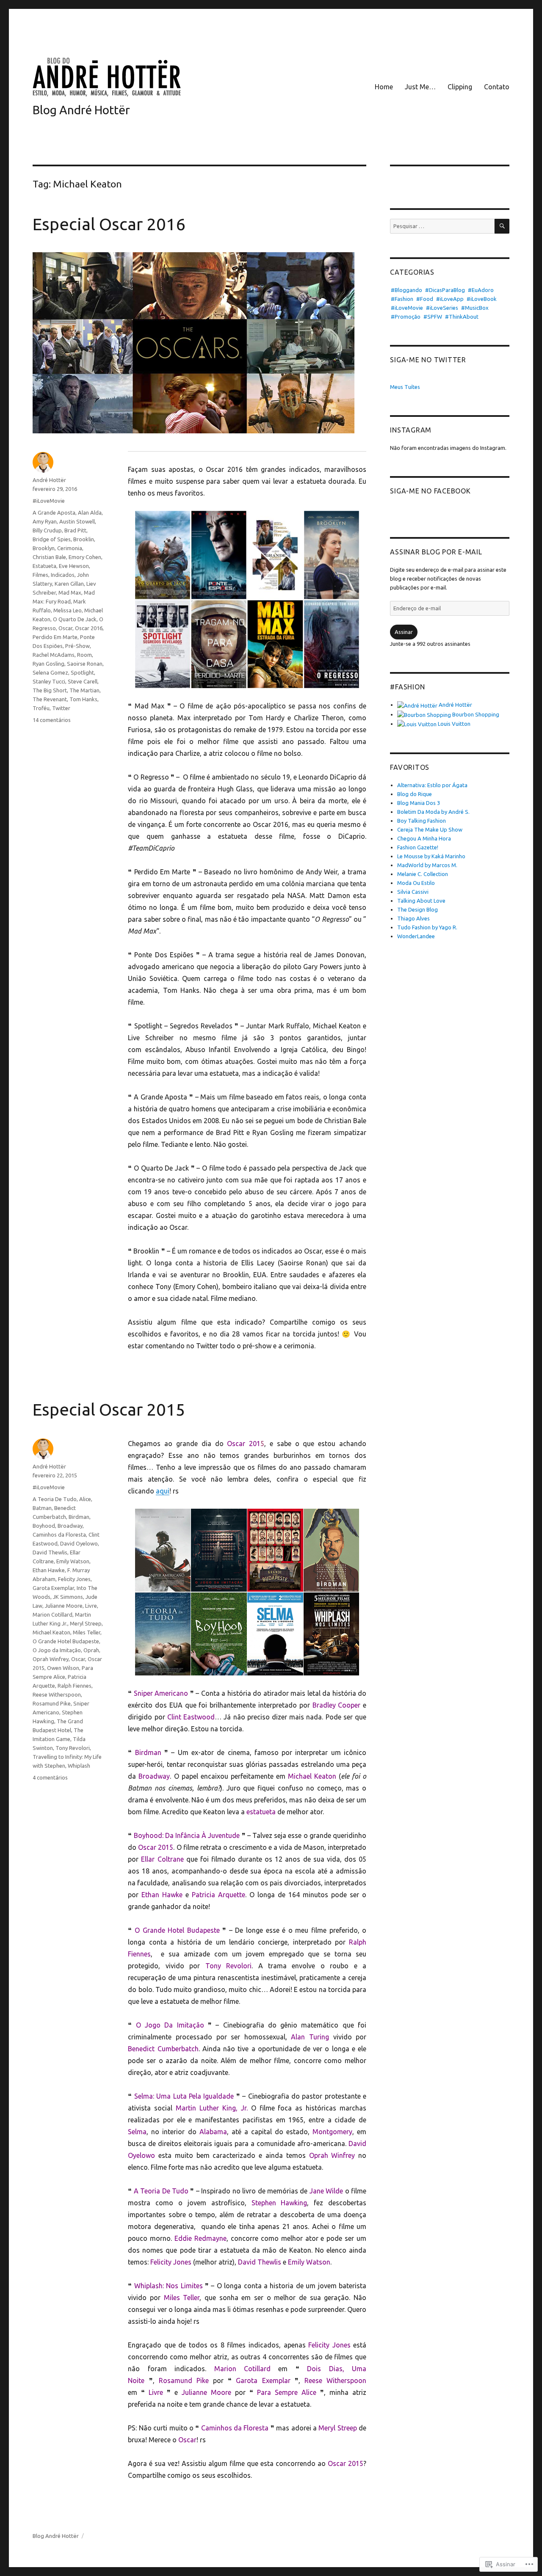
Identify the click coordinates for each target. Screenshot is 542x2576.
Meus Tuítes (405, 387)
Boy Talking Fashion (422, 821)
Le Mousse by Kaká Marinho (431, 856)
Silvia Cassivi (413, 892)
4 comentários (50, 1777)
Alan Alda (90, 512)
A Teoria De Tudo (55, 1499)
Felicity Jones (74, 1579)
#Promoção (406, 317)
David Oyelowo (79, 1543)
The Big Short (50, 690)
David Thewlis (50, 1552)
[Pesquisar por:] (442, 226)
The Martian (84, 690)
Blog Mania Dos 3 (419, 803)
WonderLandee (416, 936)
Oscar (65, 628)
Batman (42, 1508)
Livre (91, 1606)
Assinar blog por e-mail (436, 552)
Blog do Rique (415, 794)
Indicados (63, 575)
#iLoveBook (482, 299)
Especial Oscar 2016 (109, 224)
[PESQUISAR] (502, 226)
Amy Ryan (45, 521)
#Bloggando (406, 290)
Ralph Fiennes (75, 1686)
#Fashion (402, 299)
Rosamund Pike (52, 1703)
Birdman (79, 1517)
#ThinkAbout (462, 317)
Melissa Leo (68, 610)
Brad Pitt (75, 530)
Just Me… (420, 87)
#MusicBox (475, 308)
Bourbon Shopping (475, 714)
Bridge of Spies (52, 539)
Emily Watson (73, 1561)
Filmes (40, 575)
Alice (85, 1499)
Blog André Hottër (81, 110)
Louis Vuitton (454, 724)
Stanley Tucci (49, 681)
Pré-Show (77, 646)
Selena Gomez (50, 672)
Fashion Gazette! (418, 847)
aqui (163, 1491)
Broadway (70, 1526)
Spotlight (82, 672)
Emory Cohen (85, 557)
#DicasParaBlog (445, 290)
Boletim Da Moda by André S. (433, 812)
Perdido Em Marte (55, 637)
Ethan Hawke (49, 1570)
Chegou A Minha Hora (424, 838)
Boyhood (44, 1526)
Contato (497, 87)
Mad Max (70, 592)
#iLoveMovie (49, 501)
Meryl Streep (86, 1623)
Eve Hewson (74, 566)
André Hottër (49, 480)
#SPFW (433, 317)
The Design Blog (418, 909)
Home (384, 87)
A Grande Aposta (54, 512)
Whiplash (79, 1766)
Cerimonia (70, 548)
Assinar (404, 632)
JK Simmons (68, 1597)
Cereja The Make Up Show (430, 829)
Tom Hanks (83, 699)
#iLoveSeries (442, 308)
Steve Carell (83, 681)
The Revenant (50, 699)
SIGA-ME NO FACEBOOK (430, 491)
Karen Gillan (69, 584)
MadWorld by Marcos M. (427, 865)
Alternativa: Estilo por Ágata (432, 785)
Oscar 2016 (89, 628)
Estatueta (44, 566)
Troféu (41, 708)
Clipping (460, 87)
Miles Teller (87, 1632)
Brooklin (84, 539)
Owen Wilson (63, 1668)
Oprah (91, 1650)
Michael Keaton (51, 1632)
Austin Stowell (77, 521)
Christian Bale (49, 557)
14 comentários (52, 720)
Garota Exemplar (53, 1588)
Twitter (61, 708)
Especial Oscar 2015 (109, 1409)
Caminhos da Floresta (59, 1535)
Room (84, 655)
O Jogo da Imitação (57, 1650)
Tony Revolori (73, 1748)
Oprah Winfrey (51, 1659)
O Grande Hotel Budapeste (66, 1641)
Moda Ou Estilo (416, 883)
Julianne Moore (64, 1606)
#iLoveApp (450, 299)
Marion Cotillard (53, 1614)
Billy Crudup (47, 530)
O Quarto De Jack (75, 619)
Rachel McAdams (54, 655)
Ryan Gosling (48, 664)
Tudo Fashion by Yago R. (427, 927)
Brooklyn (44, 548)
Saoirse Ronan (85, 664)
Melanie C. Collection (423, 874)
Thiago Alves (413, 918)
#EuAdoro (481, 290)
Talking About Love (421, 901)
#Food (425, 299)
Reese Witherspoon (57, 1694)
